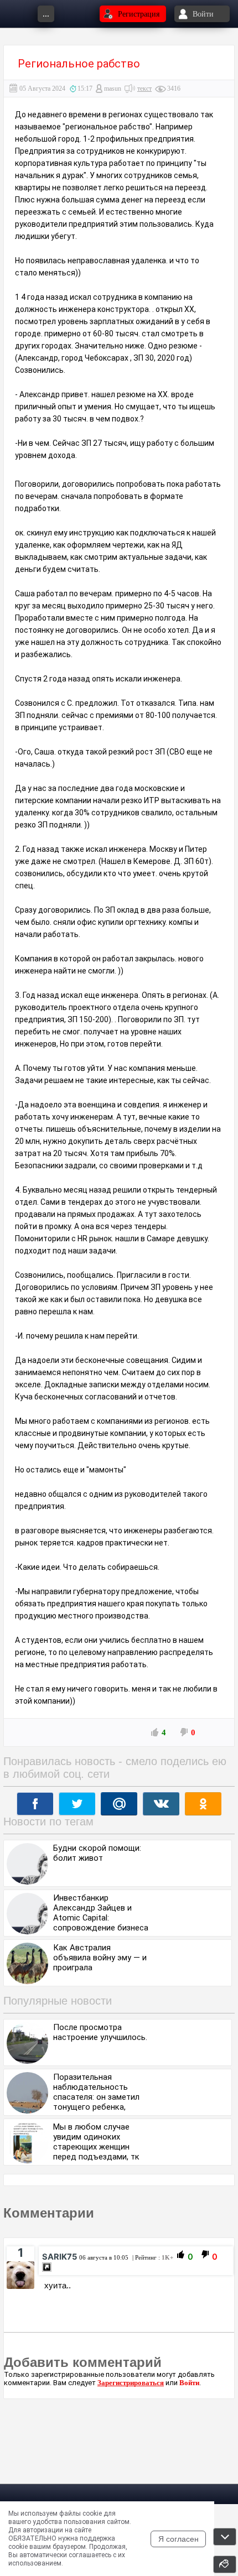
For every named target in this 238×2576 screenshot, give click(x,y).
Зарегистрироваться (131, 2383)
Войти (189, 2383)
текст (144, 89)
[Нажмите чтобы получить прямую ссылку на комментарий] (47, 2267)
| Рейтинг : (152, 2257)
